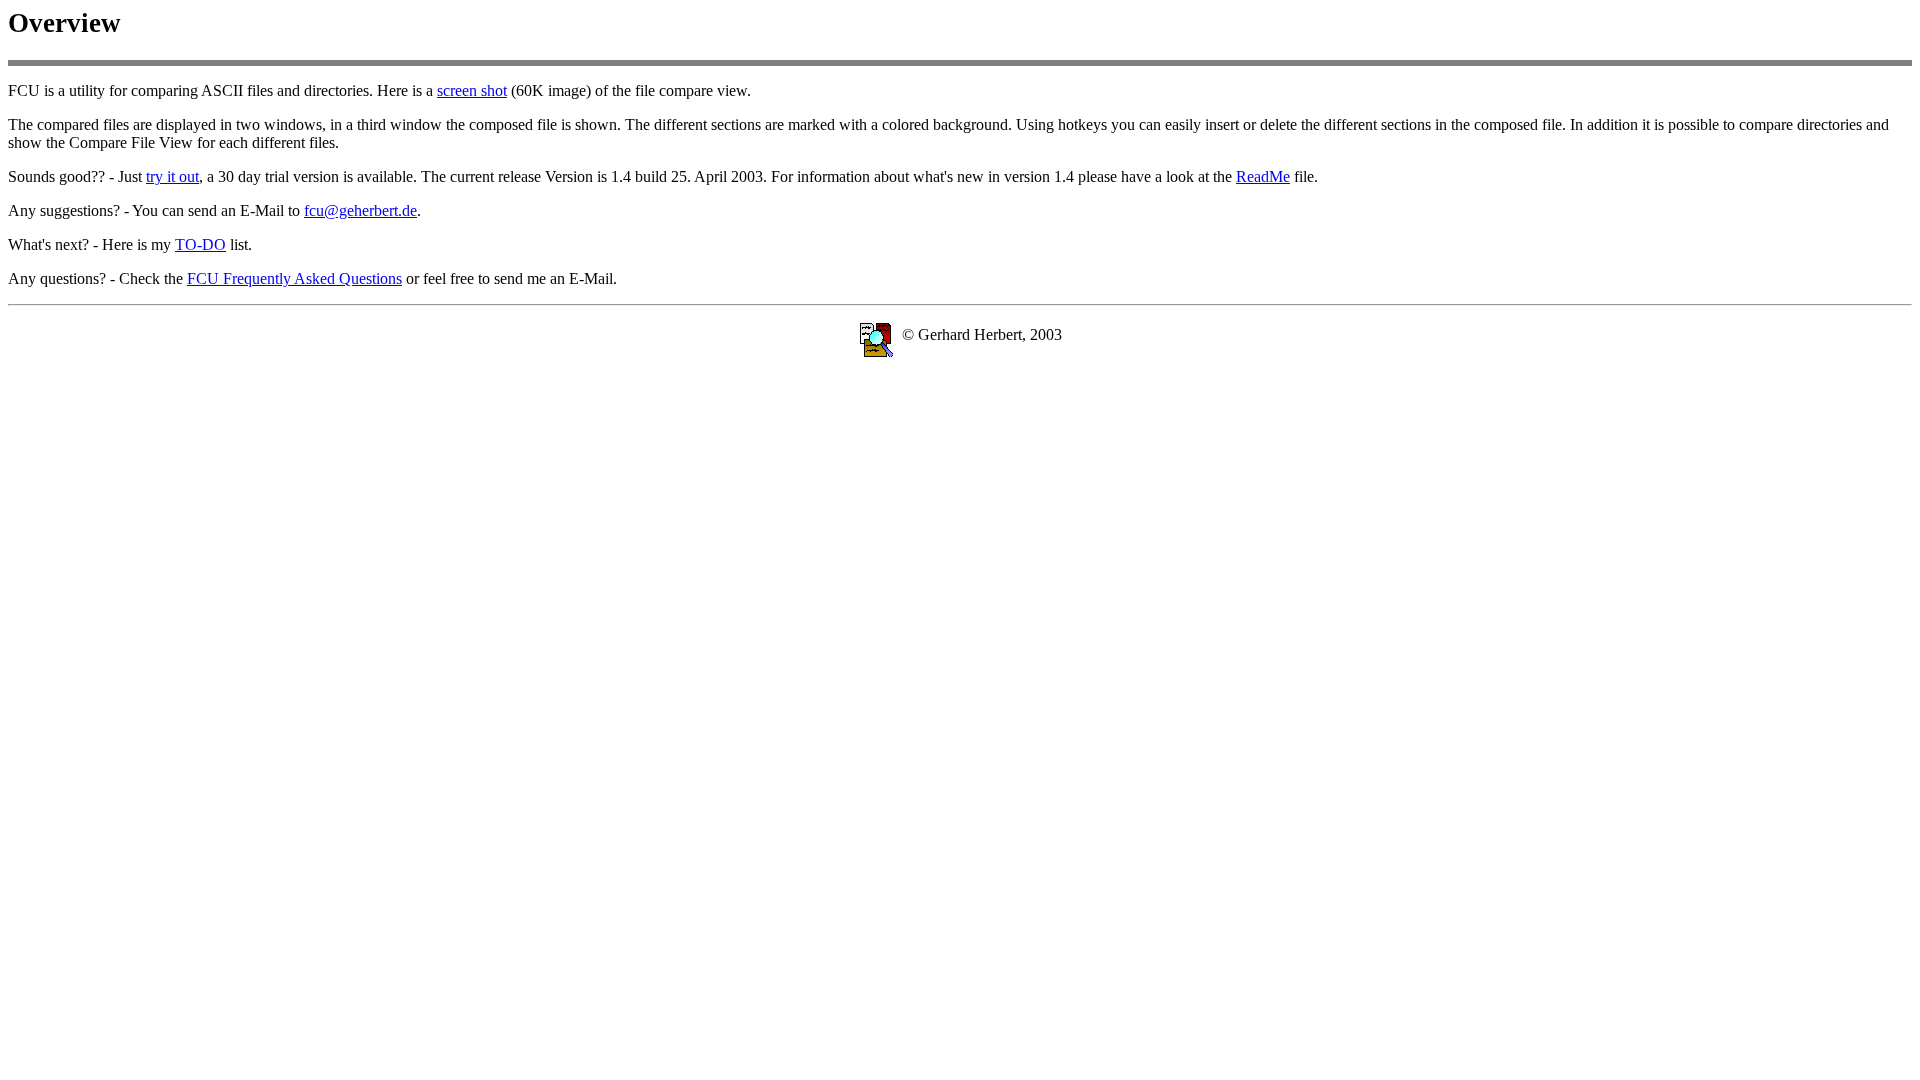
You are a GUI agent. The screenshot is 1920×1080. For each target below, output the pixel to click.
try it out (172, 176)
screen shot (472, 90)
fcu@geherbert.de (360, 210)
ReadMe (1263, 176)
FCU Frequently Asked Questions (294, 278)
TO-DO (200, 244)
